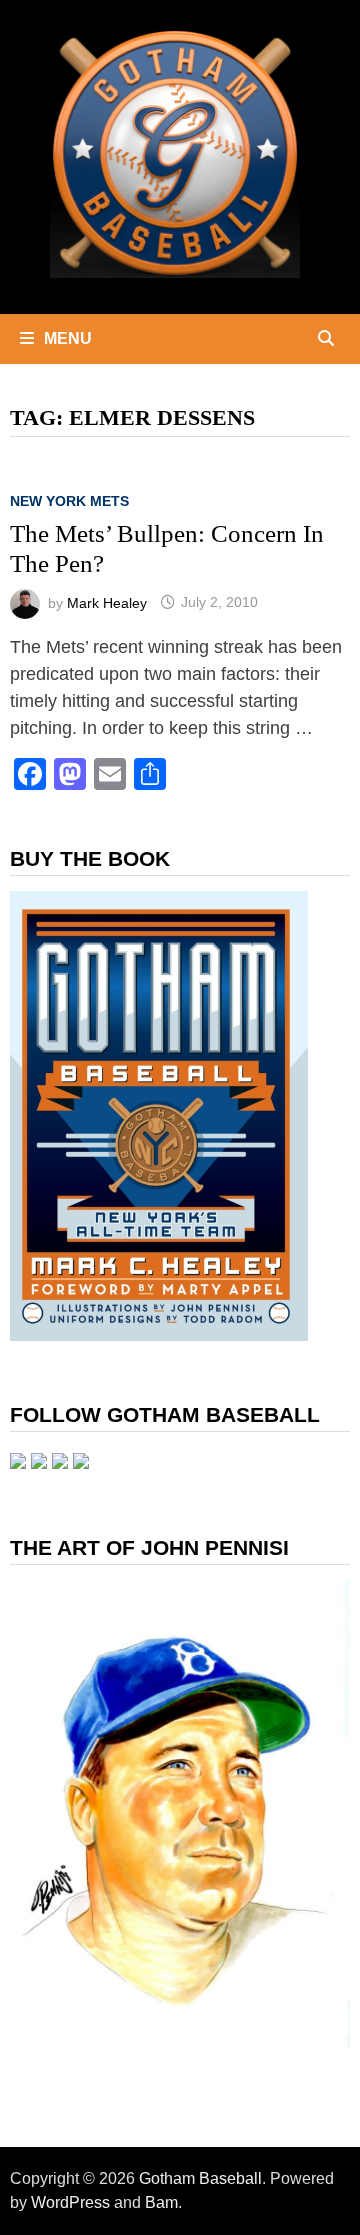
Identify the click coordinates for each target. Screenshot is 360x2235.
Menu (68, 338)
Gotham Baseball (200, 2178)
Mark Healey (107, 602)
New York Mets (69, 501)
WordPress (70, 2202)
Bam (161, 2202)
